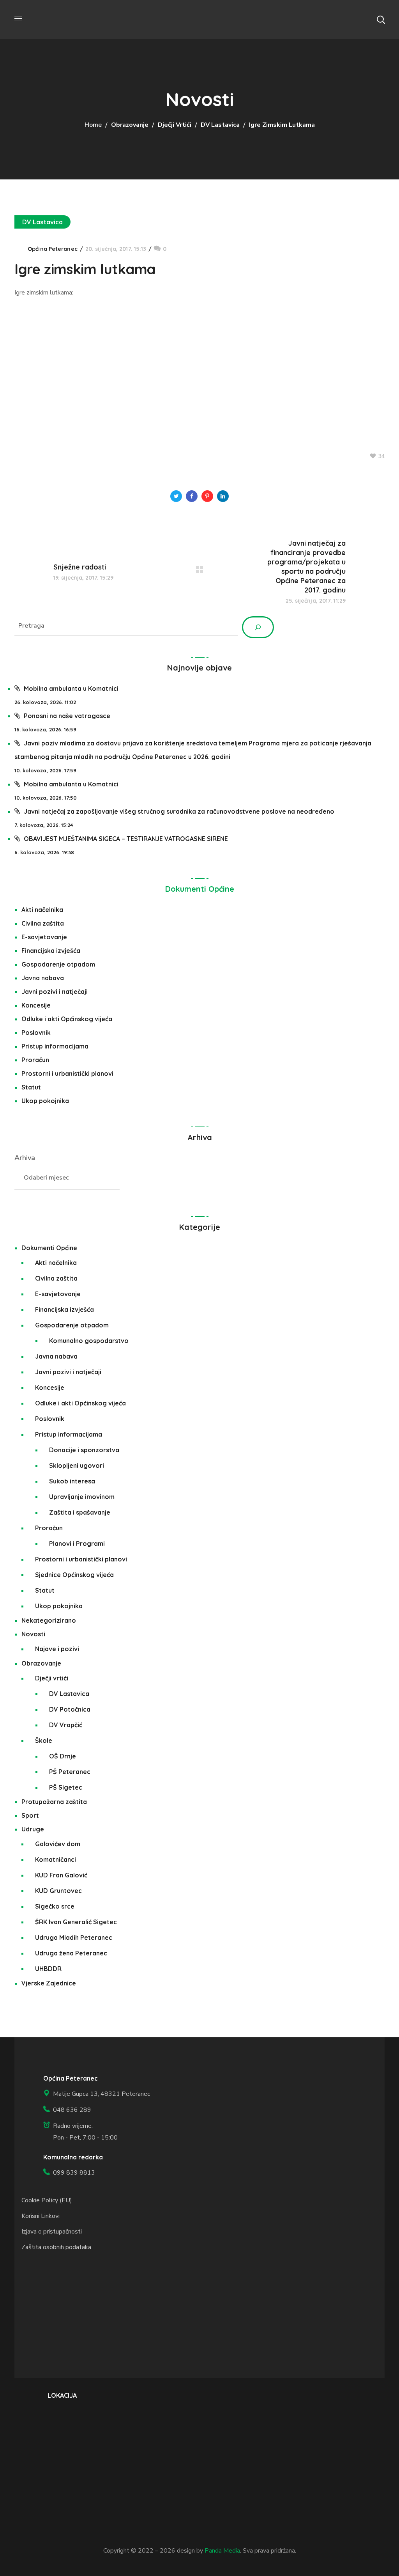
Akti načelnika (42, 910)
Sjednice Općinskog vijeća (74, 1575)
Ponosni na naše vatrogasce (67, 716)
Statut (31, 1087)
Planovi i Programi (77, 1543)
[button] (381, 20)
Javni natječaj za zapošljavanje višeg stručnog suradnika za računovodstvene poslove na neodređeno (179, 811)
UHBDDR (48, 1969)
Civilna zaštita (43, 923)
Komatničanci (56, 1859)
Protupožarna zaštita (54, 1802)
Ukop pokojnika (45, 1101)
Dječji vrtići (175, 125)
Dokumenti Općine (200, 889)
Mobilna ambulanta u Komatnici (71, 688)
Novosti (33, 1634)
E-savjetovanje (44, 937)
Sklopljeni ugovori (77, 1465)
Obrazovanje (130, 125)
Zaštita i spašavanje (80, 1512)
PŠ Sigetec (66, 1787)
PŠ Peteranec (70, 1772)
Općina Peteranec (53, 249)
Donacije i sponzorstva (84, 1450)
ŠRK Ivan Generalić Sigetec (76, 1922)
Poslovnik (36, 1033)
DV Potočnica (70, 1709)
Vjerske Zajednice (49, 1983)
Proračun (35, 1060)
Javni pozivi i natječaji (55, 992)
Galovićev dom (58, 1844)
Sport (30, 1815)
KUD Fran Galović (61, 1875)
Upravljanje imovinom (82, 1497)
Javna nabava (43, 978)
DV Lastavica (220, 125)
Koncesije (36, 1005)
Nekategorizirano (49, 1620)
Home (93, 125)
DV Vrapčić (66, 1725)
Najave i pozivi (57, 1649)
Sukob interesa (72, 1481)
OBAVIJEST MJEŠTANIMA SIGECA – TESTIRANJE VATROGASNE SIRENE (126, 839)
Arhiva (25, 1158)
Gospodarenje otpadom (58, 964)
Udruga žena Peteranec (71, 1953)
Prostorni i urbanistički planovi (67, 1073)
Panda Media (222, 2551)
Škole (44, 1740)
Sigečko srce (55, 1906)
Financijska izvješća (51, 951)
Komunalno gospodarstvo (89, 1341)
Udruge (33, 1829)
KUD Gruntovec (58, 1891)
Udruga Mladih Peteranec (74, 1937)
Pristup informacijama (55, 1046)
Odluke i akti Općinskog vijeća (67, 1019)
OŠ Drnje (63, 1756)
